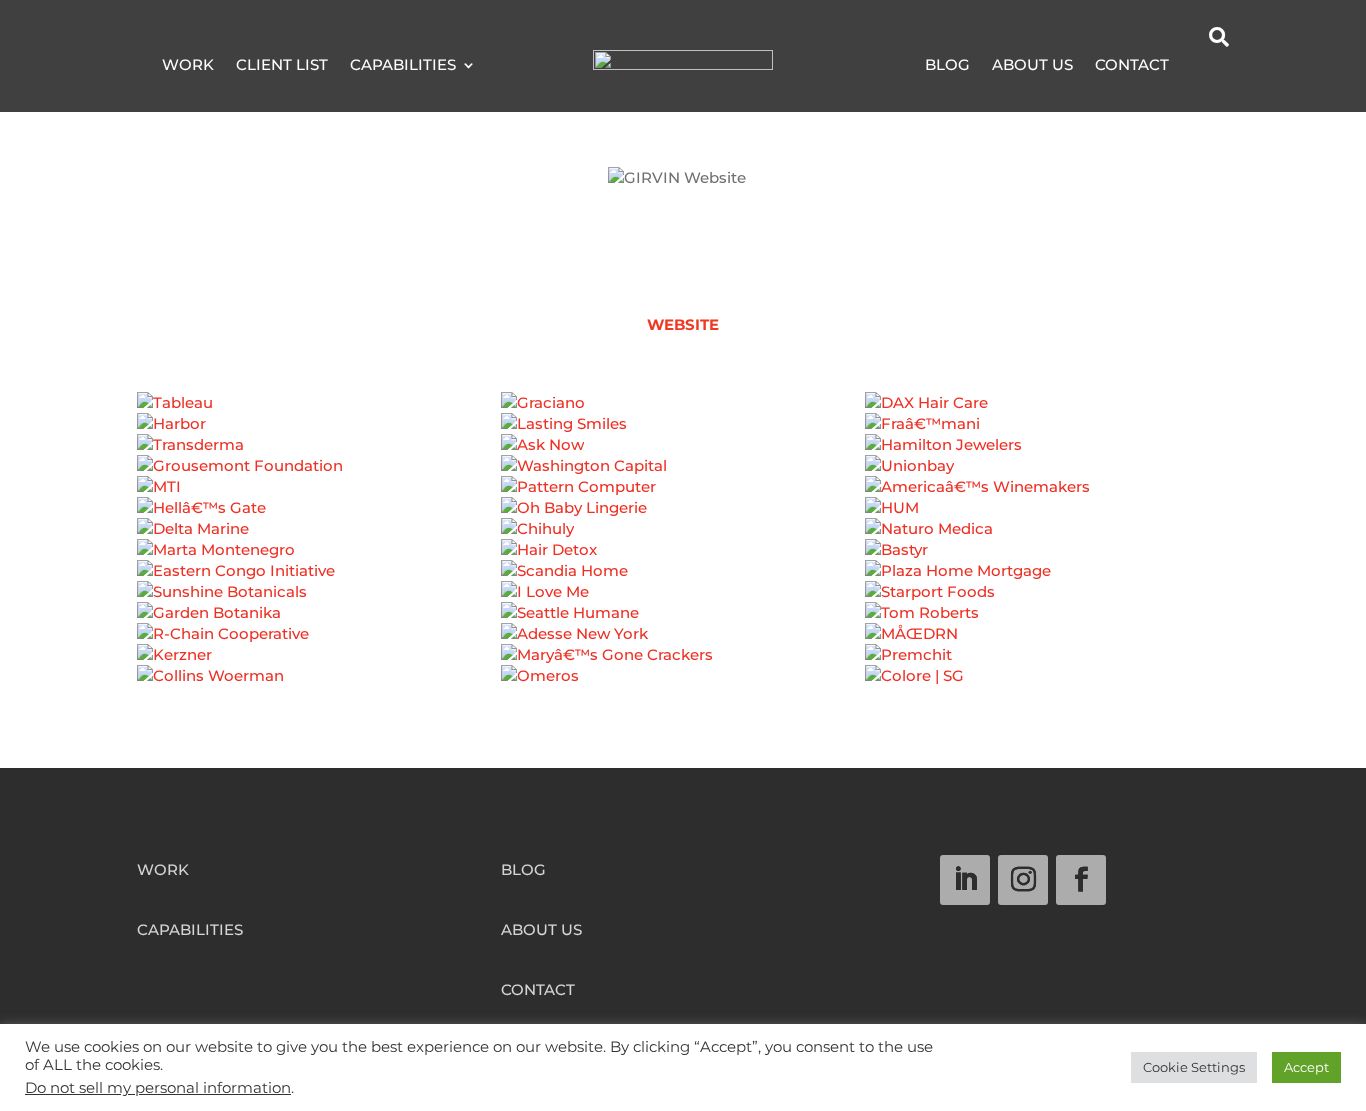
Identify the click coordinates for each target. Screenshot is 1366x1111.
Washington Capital (683, 475)
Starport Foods (1047, 601)
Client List (282, 66)
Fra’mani (1047, 433)
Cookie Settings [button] (1194, 1067)
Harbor (318, 433)
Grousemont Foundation (319, 475)
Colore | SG (1047, 685)
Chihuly (683, 538)
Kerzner (319, 664)
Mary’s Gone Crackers (682, 664)
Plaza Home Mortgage (1047, 580)
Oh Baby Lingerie (682, 517)
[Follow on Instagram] (1023, 880)
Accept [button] (1306, 1067)
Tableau (319, 412)
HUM (1047, 517)
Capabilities (403, 66)
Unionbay (1047, 475)
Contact (1132, 66)
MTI (319, 496)
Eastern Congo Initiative (318, 580)
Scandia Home (683, 580)
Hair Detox (682, 559)
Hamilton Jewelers (1047, 454)
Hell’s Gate (319, 517)
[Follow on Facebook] (1081, 880)
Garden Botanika (318, 622)
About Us (1032, 66)
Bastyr (1047, 559)
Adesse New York (682, 643)
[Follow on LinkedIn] (965, 880)
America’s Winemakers (1047, 496)
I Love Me (682, 601)
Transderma (319, 454)
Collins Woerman (319, 685)
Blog (947, 66)
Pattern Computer (683, 496)
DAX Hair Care (1047, 412)
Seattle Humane (682, 622)
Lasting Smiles (683, 433)
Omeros (683, 685)
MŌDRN (1047, 643)
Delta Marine (319, 538)
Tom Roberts (1047, 622)
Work (188, 66)
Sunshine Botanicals (318, 601)
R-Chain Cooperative (319, 643)
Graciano (683, 412)
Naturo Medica (1047, 538)
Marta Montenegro (319, 559)
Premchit (1047, 664)
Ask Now (682, 454)
